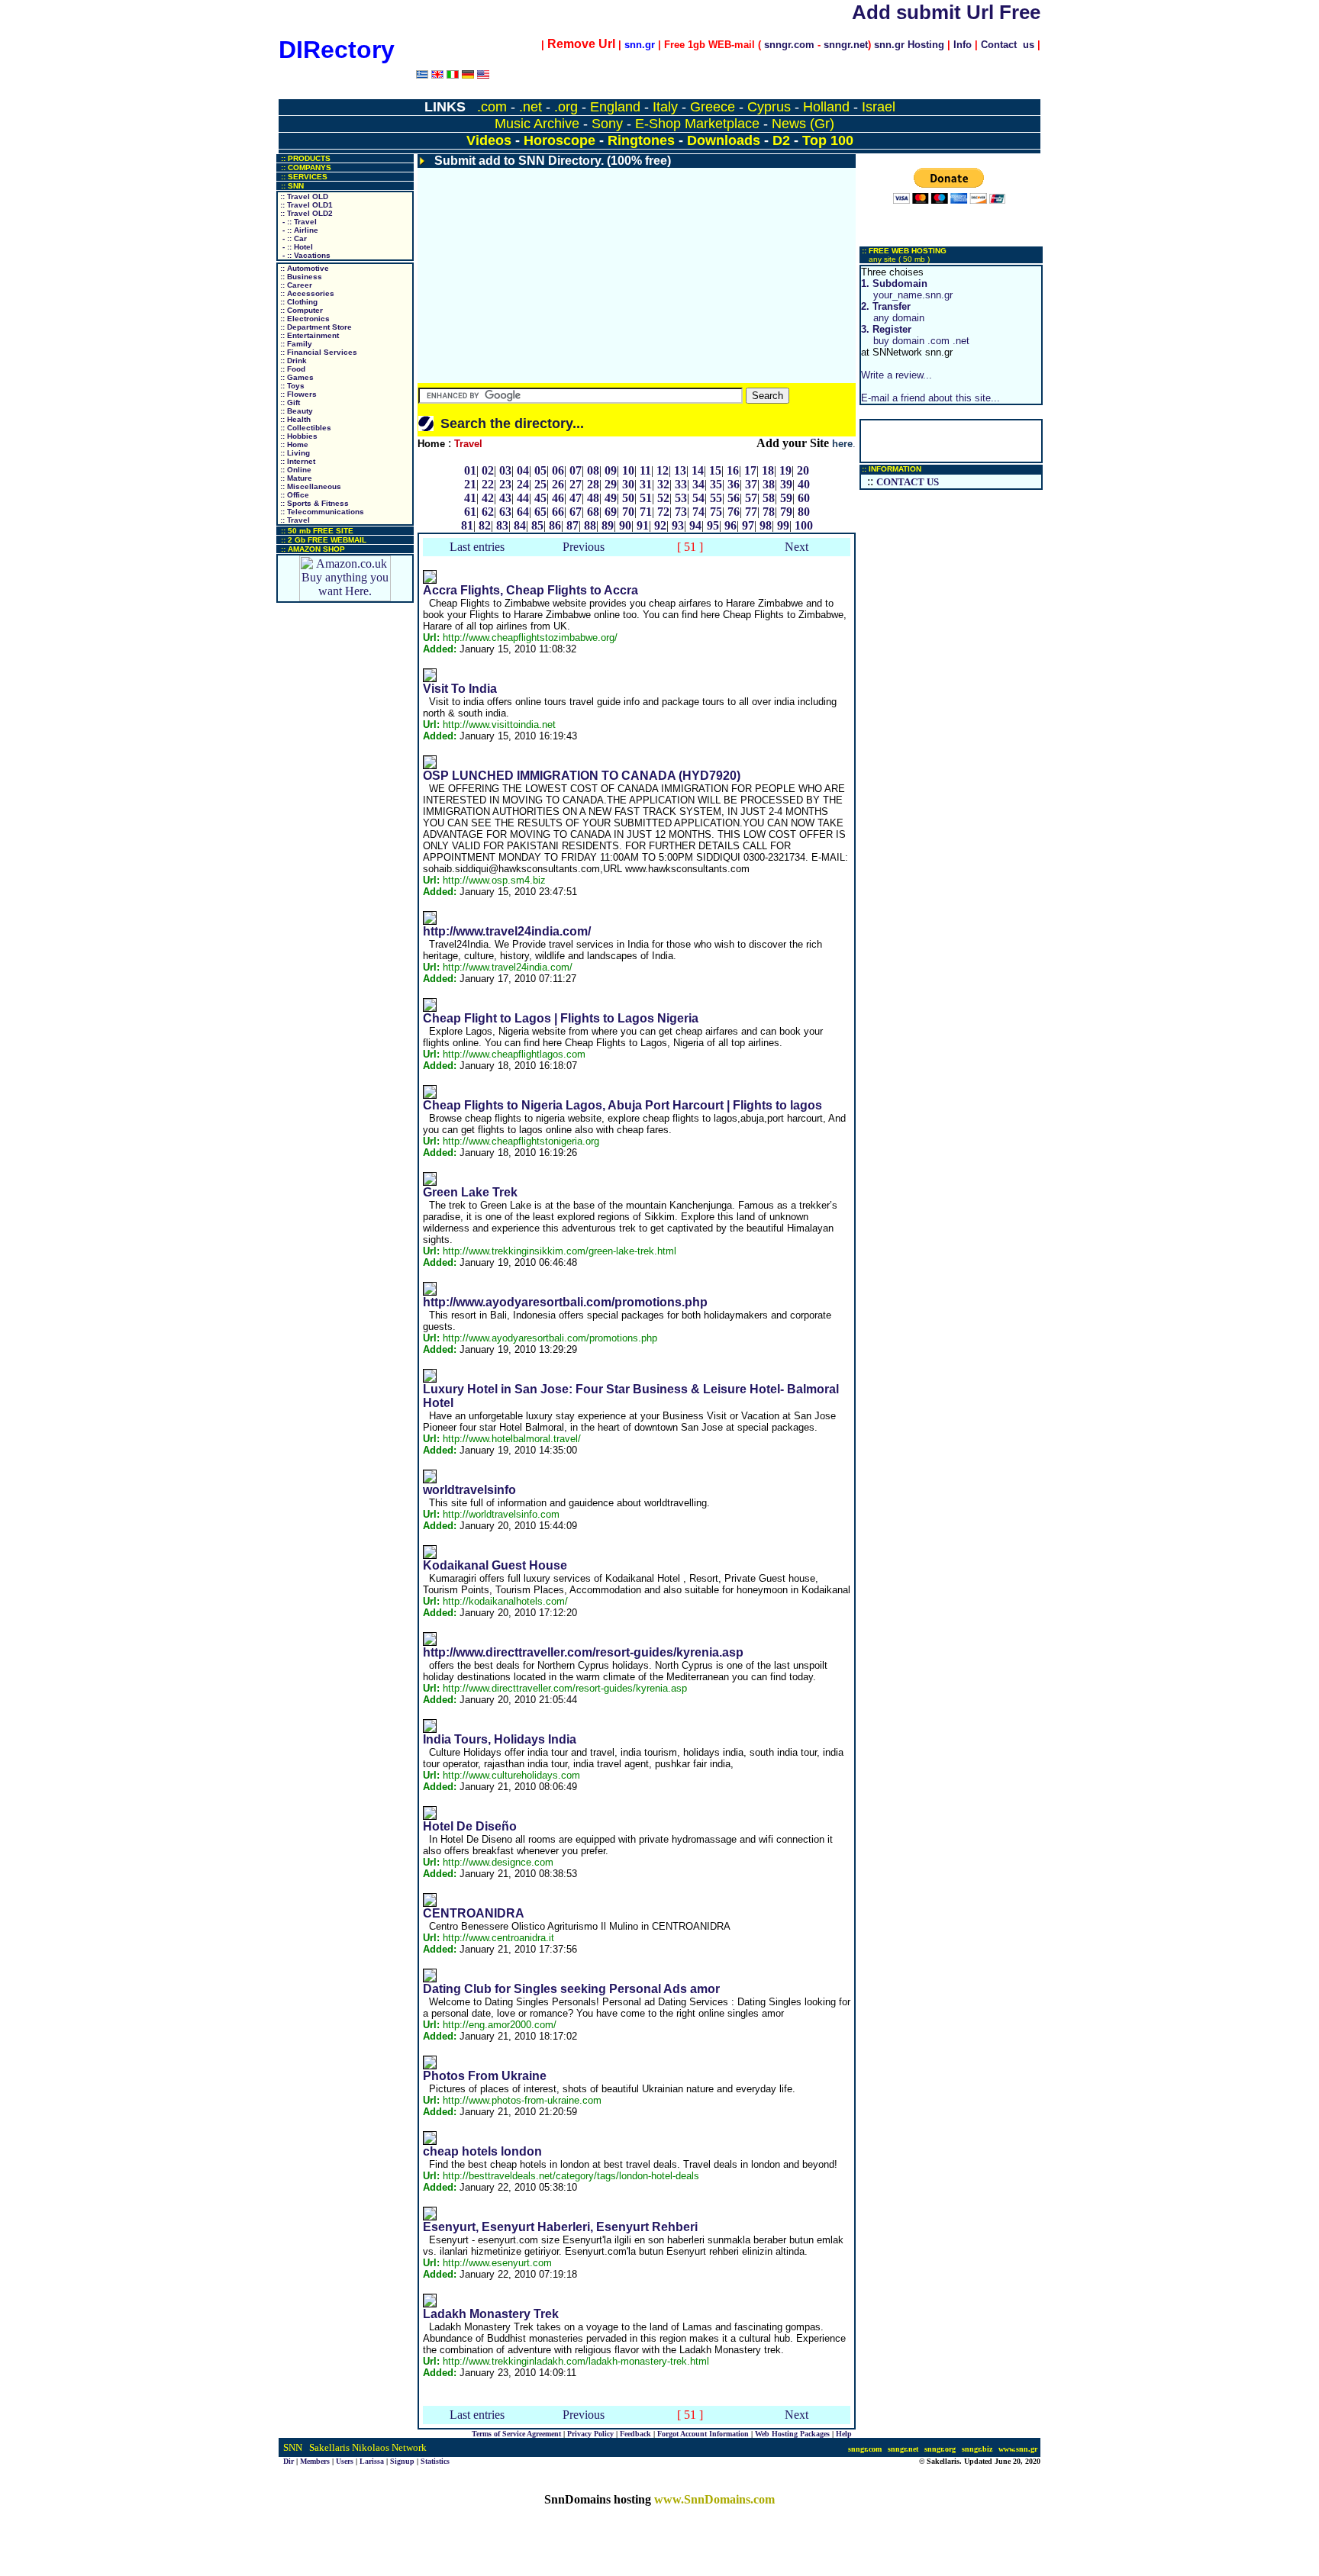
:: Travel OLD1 (305, 205)
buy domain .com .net (915, 335)
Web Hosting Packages (792, 2434)
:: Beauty (295, 411)
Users (345, 2461)
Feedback (635, 2434)
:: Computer (300, 310)
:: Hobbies (298, 436)
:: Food (292, 369)
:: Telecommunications (321, 512)
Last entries (477, 547)
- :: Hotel (295, 247)
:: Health (294, 419)
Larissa (372, 2461)
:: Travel (294, 520)
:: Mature (295, 478)
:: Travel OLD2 (305, 213)
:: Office (293, 495)
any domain (893, 312)
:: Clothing (298, 302)
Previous (584, 547)
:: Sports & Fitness (313, 503)
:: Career (295, 285)
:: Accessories (306, 293)
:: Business (300, 277)
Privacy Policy (590, 2434)
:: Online (295, 470)
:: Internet (297, 461)
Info (963, 45)
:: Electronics (304, 319)
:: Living (294, 453)
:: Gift (289, 402)
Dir (289, 2461)
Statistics (435, 2461)
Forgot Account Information (703, 2434)
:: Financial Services (318, 352)
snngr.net (846, 45)
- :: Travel (297, 222)
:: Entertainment (308, 335)
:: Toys (291, 386)
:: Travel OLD (303, 196)
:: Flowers (297, 394)
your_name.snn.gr (907, 289)
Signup (402, 2461)
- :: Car (292, 238)
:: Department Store (315, 327)
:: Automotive (303, 268)
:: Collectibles (305, 428)
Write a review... (897, 375)
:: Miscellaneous (310, 486)
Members (315, 2461)
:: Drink (292, 361)
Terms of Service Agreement (516, 2434)
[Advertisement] (637, 275)
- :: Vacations (304, 255)
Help (844, 2434)
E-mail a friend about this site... (930, 398)
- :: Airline (298, 230)
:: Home (293, 444)
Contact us (1008, 45)
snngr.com (789, 45)
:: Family (295, 344)
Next (797, 547)
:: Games (296, 377)
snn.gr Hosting (909, 45)
